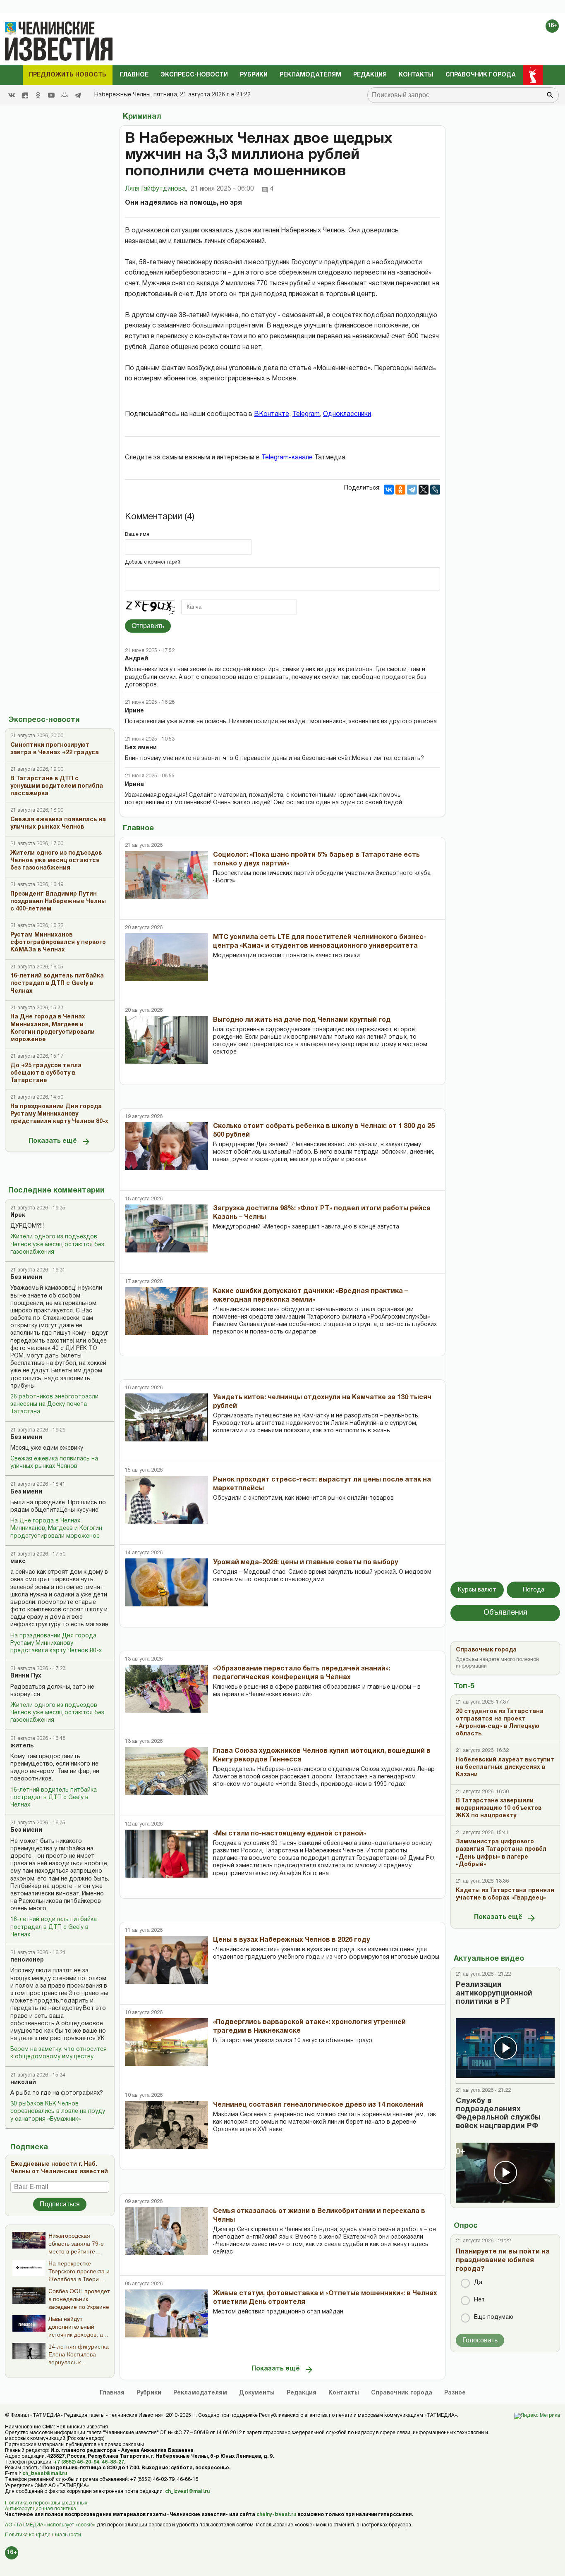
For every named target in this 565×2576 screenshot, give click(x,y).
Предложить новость (68, 75)
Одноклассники (347, 414)
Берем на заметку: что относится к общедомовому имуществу (59, 2053)
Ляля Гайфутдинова (156, 189)
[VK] (12, 95)
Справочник (402, 2393)
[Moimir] (65, 95)
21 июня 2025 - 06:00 (222, 189)
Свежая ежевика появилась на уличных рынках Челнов (54, 1463)
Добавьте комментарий (153, 562)
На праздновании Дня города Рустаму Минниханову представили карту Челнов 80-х (56, 1643)
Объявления (505, 1613)
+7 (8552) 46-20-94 (77, 2462)
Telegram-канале (288, 458)
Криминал (142, 117)
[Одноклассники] (400, 490)
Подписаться (60, 2204)
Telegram (306, 414)
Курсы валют (477, 1590)
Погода (534, 1590)
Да (478, 2283)
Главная (112, 2393)
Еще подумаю (494, 2317)
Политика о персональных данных (46, 2503)
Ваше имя (137, 534)
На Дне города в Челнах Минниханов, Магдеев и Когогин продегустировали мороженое (56, 1528)
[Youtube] (51, 95)
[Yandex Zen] (25, 95)
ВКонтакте (272, 414)
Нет (479, 2300)
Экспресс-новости (194, 75)
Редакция (370, 75)
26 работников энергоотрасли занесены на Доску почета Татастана (54, 1404)
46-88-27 (113, 2462)
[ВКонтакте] (389, 490)
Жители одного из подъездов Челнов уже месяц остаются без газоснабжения (57, 1244)
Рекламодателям (310, 75)
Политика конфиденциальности (43, 2535)
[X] (424, 490)
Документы (257, 2393)
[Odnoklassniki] (38, 95)
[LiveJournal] (435, 490)
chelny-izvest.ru (276, 2515)
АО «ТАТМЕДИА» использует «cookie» (50, 2525)
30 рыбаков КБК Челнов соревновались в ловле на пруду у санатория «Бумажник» (58, 2111)
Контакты (416, 75)
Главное (134, 75)
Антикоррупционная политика (41, 2509)
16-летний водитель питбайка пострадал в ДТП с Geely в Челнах (54, 1798)
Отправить (148, 626)
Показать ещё (53, 1141)
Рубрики (254, 75)
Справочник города (481, 75)
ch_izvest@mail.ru (45, 2474)
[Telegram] (78, 95)
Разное (455, 2393)
